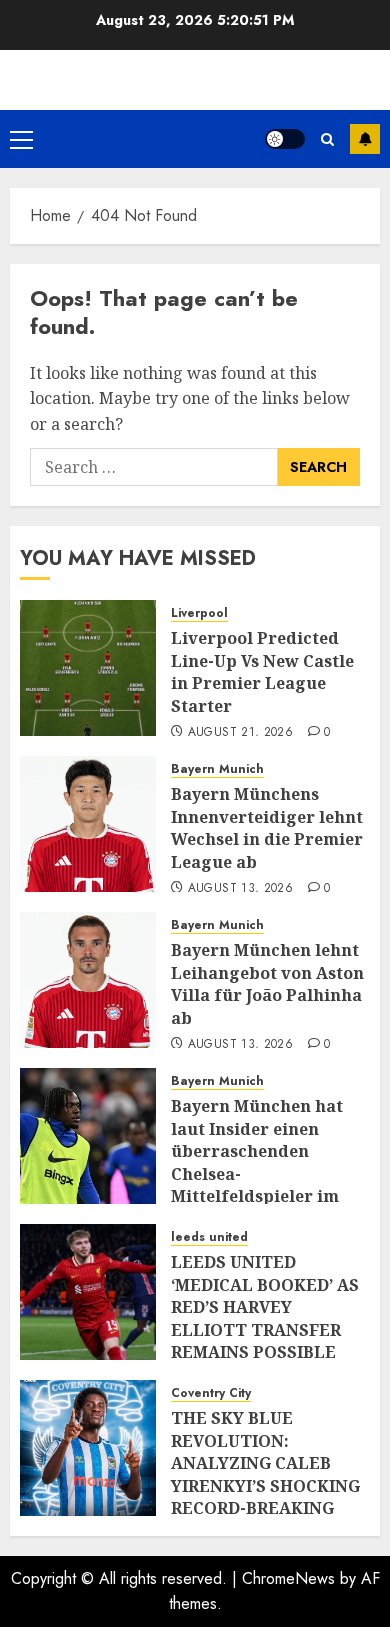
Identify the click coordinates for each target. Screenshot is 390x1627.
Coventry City (211, 1393)
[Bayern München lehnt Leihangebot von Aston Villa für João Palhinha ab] (88, 980)
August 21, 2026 (240, 733)
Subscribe (365, 139)
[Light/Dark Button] (285, 139)
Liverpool (199, 613)
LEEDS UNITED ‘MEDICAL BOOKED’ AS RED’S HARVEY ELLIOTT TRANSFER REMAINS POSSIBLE (265, 1307)
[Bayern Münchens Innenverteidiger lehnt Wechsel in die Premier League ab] (88, 824)
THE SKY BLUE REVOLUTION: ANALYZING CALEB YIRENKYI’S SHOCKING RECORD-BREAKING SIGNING (265, 1474)
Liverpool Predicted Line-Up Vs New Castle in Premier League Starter (262, 671)
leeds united (209, 1237)
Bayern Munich (217, 769)
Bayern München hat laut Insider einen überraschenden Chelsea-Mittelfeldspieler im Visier (257, 1162)
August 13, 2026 (240, 889)
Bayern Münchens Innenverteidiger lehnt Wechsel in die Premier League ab (267, 827)
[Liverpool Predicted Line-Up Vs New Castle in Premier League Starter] (88, 668)
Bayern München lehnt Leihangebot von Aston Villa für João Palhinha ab (267, 983)
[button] (21, 139)
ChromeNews (288, 1578)
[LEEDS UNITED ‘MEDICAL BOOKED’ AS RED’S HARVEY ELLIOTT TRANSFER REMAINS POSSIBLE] (88, 1292)
